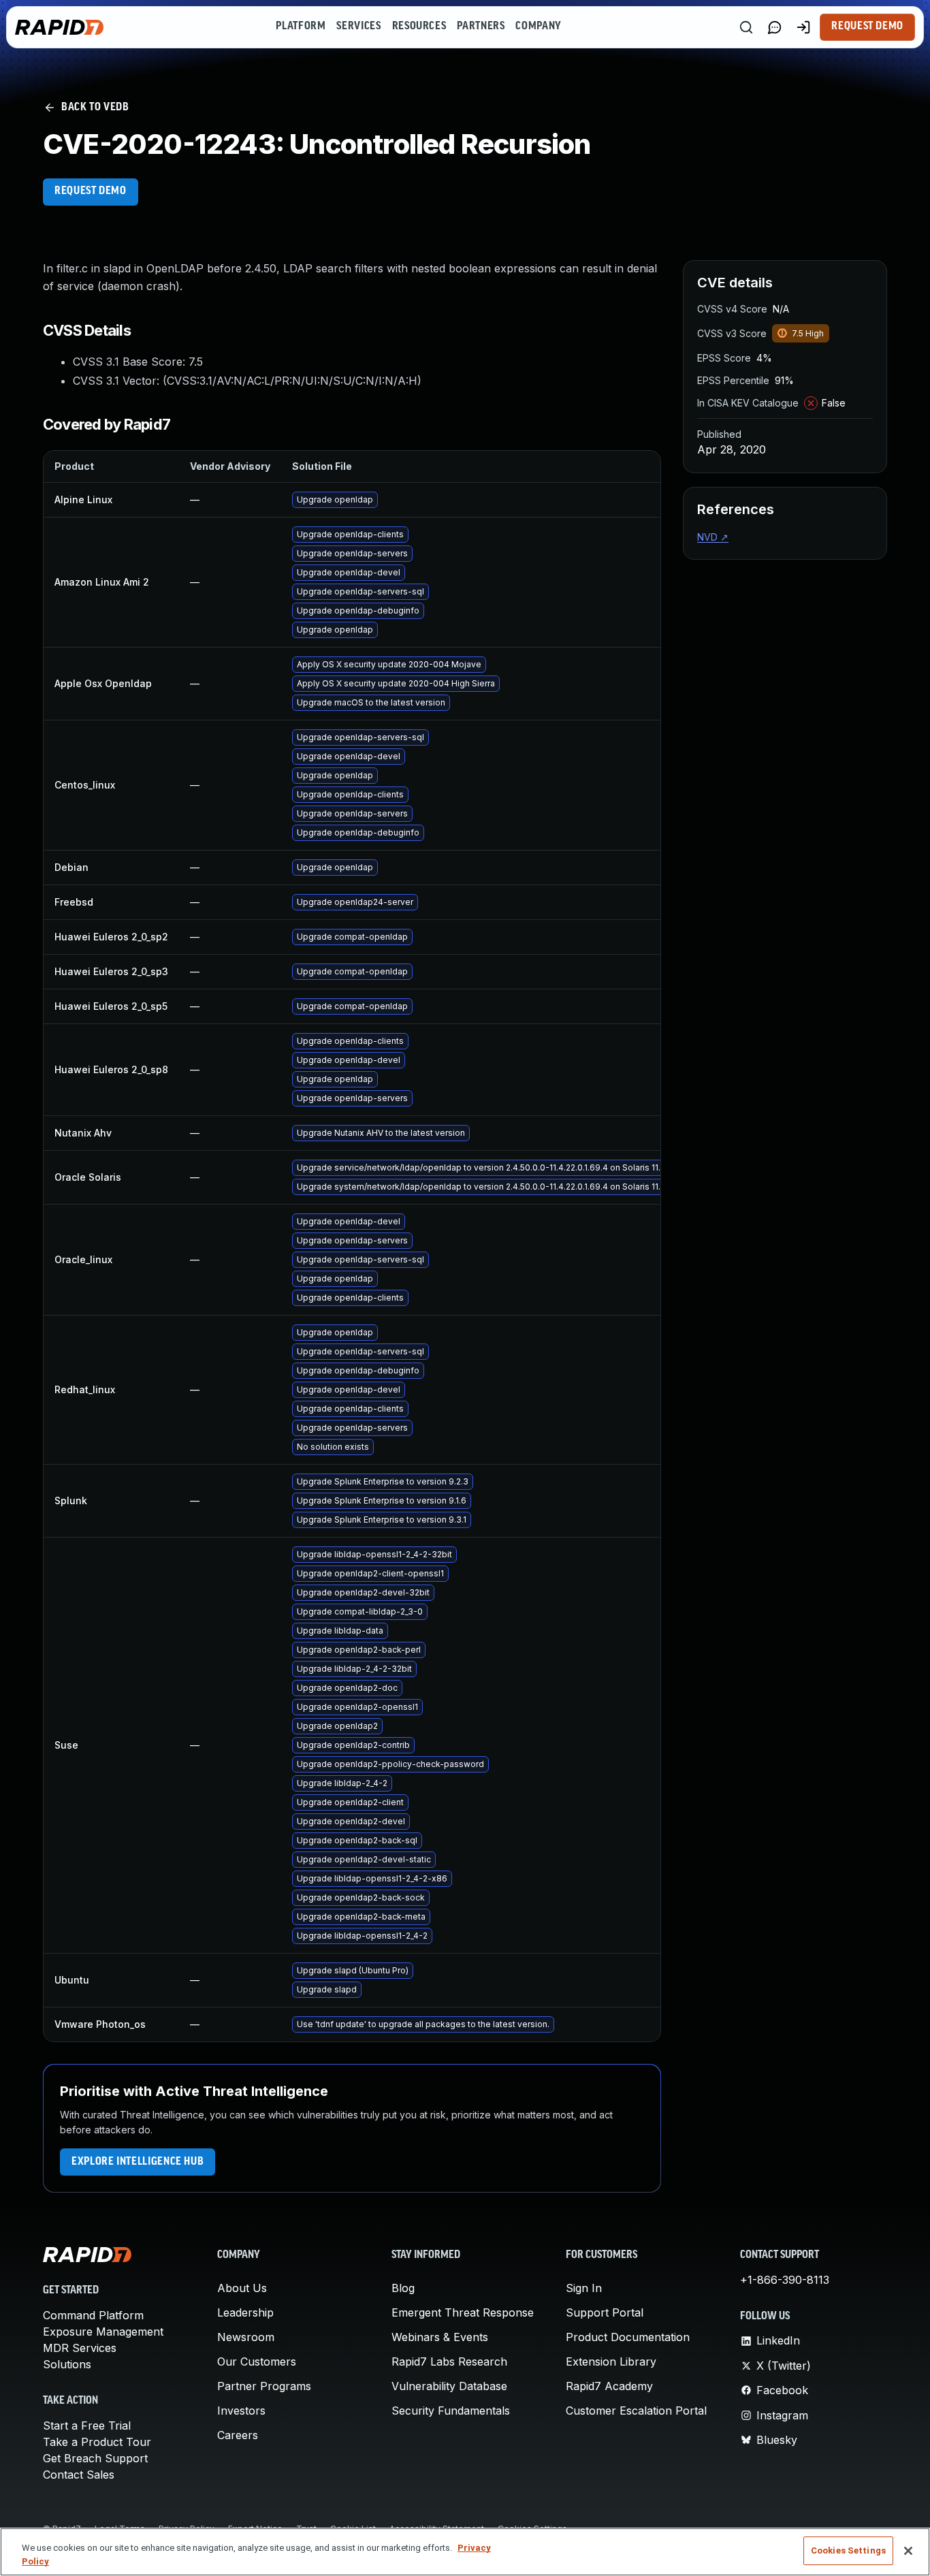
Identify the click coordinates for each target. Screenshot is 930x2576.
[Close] (908, 2551)
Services (358, 27)
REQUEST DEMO (91, 191)
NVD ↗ (713, 537)
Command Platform (93, 2315)
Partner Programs (264, 2386)
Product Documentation (628, 2337)
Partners (481, 27)
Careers (238, 2435)
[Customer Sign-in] (803, 27)
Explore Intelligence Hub (138, 2162)
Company (538, 27)
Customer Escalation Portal (636, 2411)
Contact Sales (79, 2475)
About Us (242, 2288)
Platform (301, 27)
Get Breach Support (95, 2458)
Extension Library (611, 2362)
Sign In (584, 2288)
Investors (241, 2411)
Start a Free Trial (87, 2426)
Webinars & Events (440, 2337)
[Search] (746, 27)
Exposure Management (103, 2332)
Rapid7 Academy (609, 2386)
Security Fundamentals (451, 2411)
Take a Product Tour (97, 2442)
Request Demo (867, 27)
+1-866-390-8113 (785, 2280)
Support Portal (605, 2312)
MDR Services (80, 2348)
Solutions (67, 2364)
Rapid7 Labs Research (449, 2362)
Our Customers (257, 2362)
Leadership (245, 2312)
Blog (403, 2288)
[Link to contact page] (775, 27)
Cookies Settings (848, 2550)
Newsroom (246, 2337)
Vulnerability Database (449, 2386)
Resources (419, 27)
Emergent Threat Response (463, 2312)
